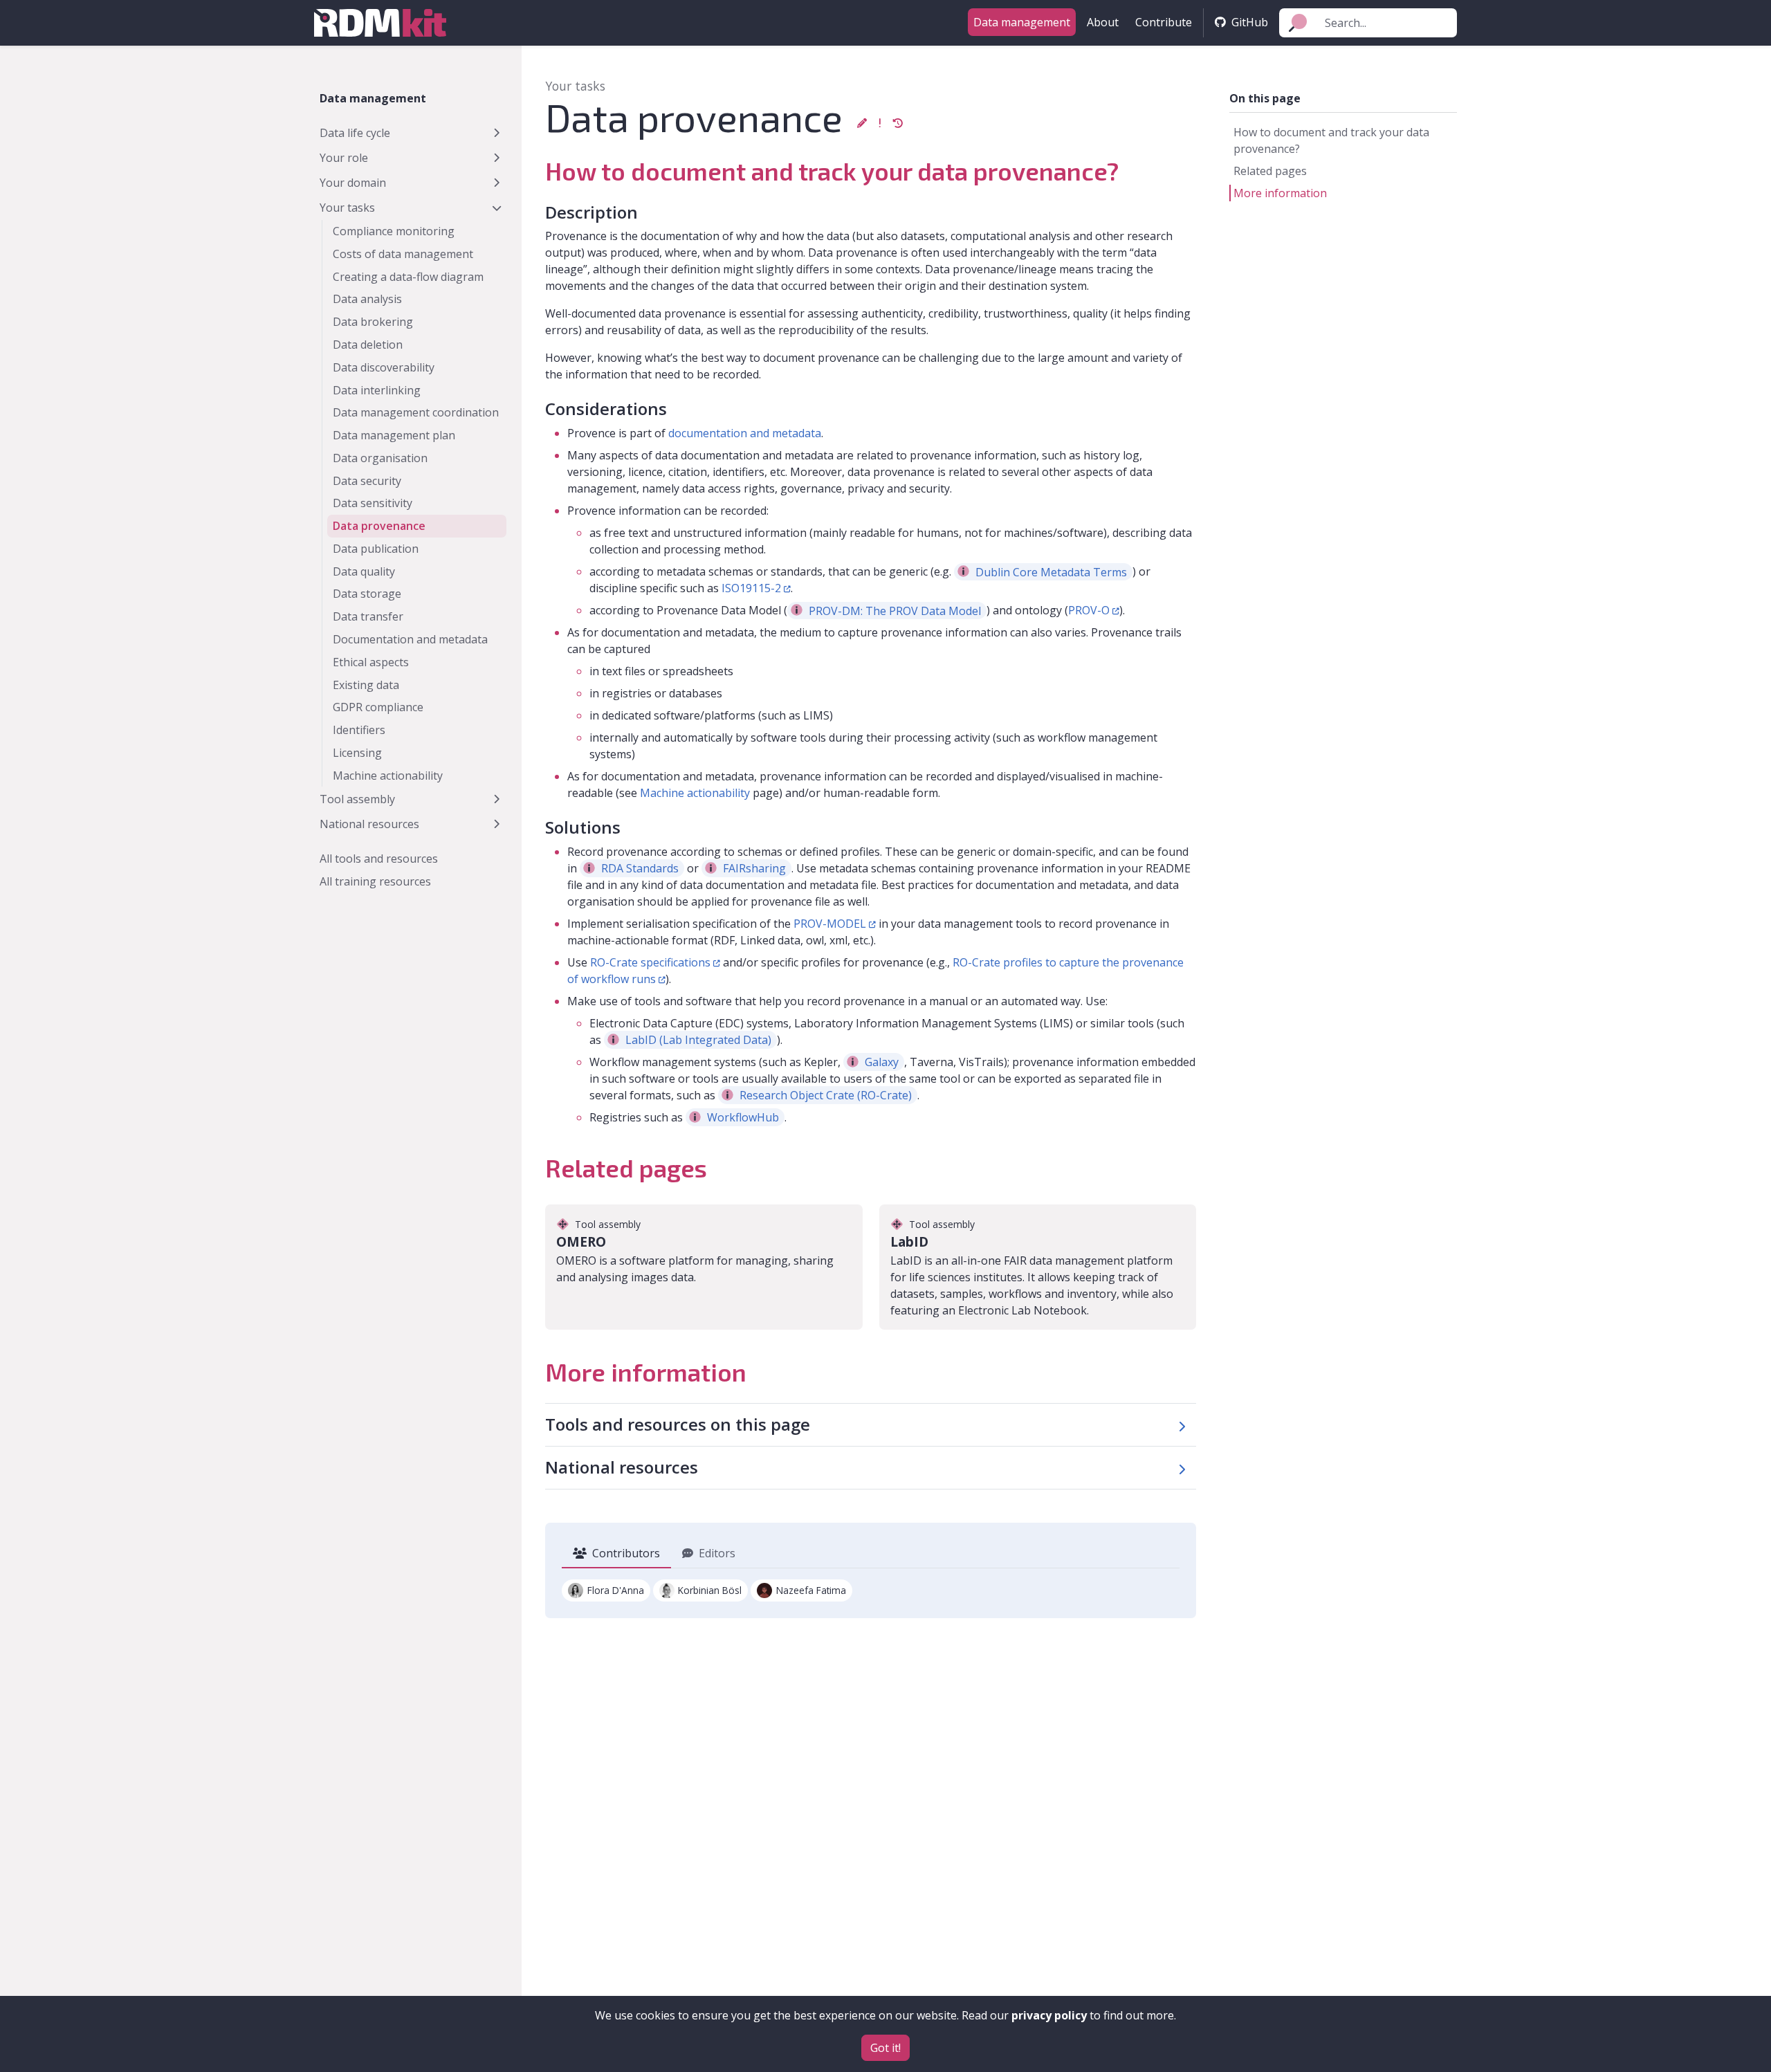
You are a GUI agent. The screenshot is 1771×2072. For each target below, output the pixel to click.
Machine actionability (388, 776)
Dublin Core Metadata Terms (1051, 571)
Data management (1022, 22)
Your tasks (347, 208)
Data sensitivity (373, 503)
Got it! (885, 2048)
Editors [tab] (717, 1553)
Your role (344, 158)
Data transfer (368, 616)
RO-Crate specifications (650, 962)
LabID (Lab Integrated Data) (698, 1040)
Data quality (364, 571)
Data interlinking (377, 390)
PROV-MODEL (830, 924)
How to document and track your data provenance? (1331, 140)
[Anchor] (533, 169)
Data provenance (379, 526)
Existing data (366, 685)
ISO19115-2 (751, 588)
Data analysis (367, 299)
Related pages (1270, 171)
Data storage (367, 594)
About (1103, 22)
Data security (367, 481)
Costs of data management (403, 254)
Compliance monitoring (394, 231)
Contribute (1164, 22)
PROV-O (1089, 610)
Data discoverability (384, 367)
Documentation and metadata (410, 639)
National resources (369, 824)
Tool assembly (357, 799)
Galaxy (882, 1062)
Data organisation (380, 458)
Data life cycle (355, 133)
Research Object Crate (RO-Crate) (826, 1095)
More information (1280, 193)
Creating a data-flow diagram (408, 277)
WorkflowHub (743, 1117)
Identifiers (359, 730)
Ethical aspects (371, 662)
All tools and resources (379, 859)
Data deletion (368, 345)
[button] (862, 123)
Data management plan (394, 435)
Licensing (357, 753)
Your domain (353, 183)
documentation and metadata (745, 433)
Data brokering (373, 322)
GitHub (1250, 22)
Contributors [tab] (626, 1553)
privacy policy (1049, 2015)
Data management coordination (416, 412)
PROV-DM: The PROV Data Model (895, 610)
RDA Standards (640, 868)
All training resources (375, 881)
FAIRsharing (754, 868)
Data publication (376, 549)
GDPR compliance (378, 707)
